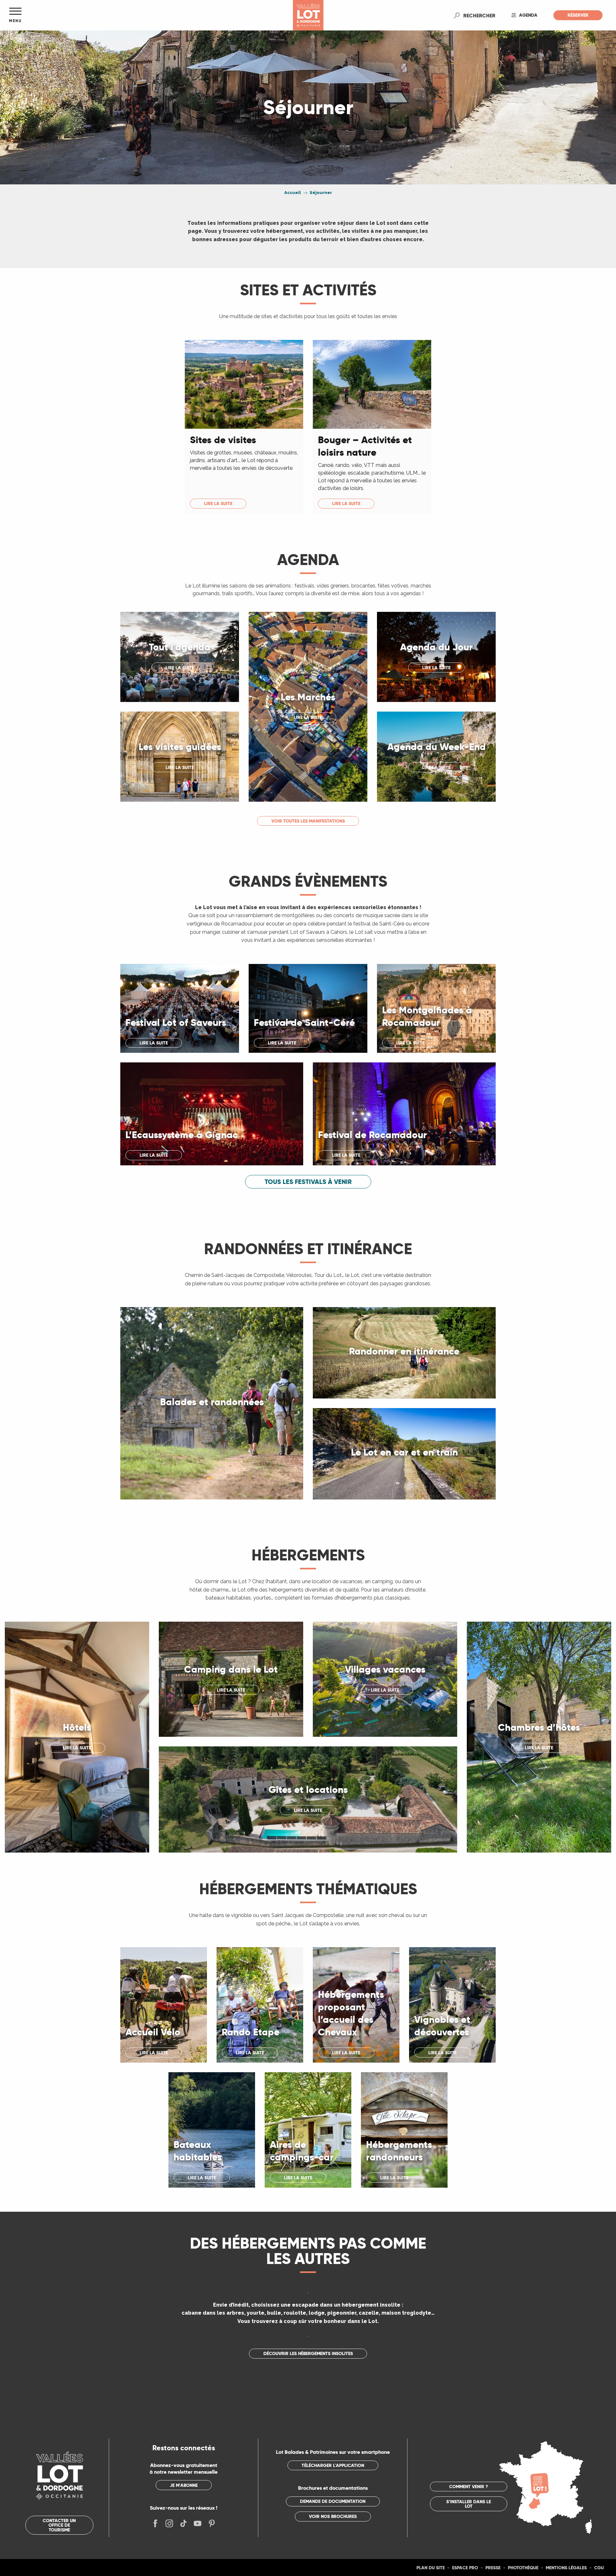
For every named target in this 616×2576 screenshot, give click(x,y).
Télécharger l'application (333, 2465)
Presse (493, 2568)
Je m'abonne (184, 2485)
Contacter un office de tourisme (59, 2525)
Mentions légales (566, 2568)
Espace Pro (465, 2568)
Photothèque (523, 2568)
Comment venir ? (469, 2487)
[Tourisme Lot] (308, 15)
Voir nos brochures (333, 2516)
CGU (599, 2568)
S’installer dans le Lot (469, 2504)
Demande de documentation (333, 2501)
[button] (479, 15)
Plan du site (431, 2568)
